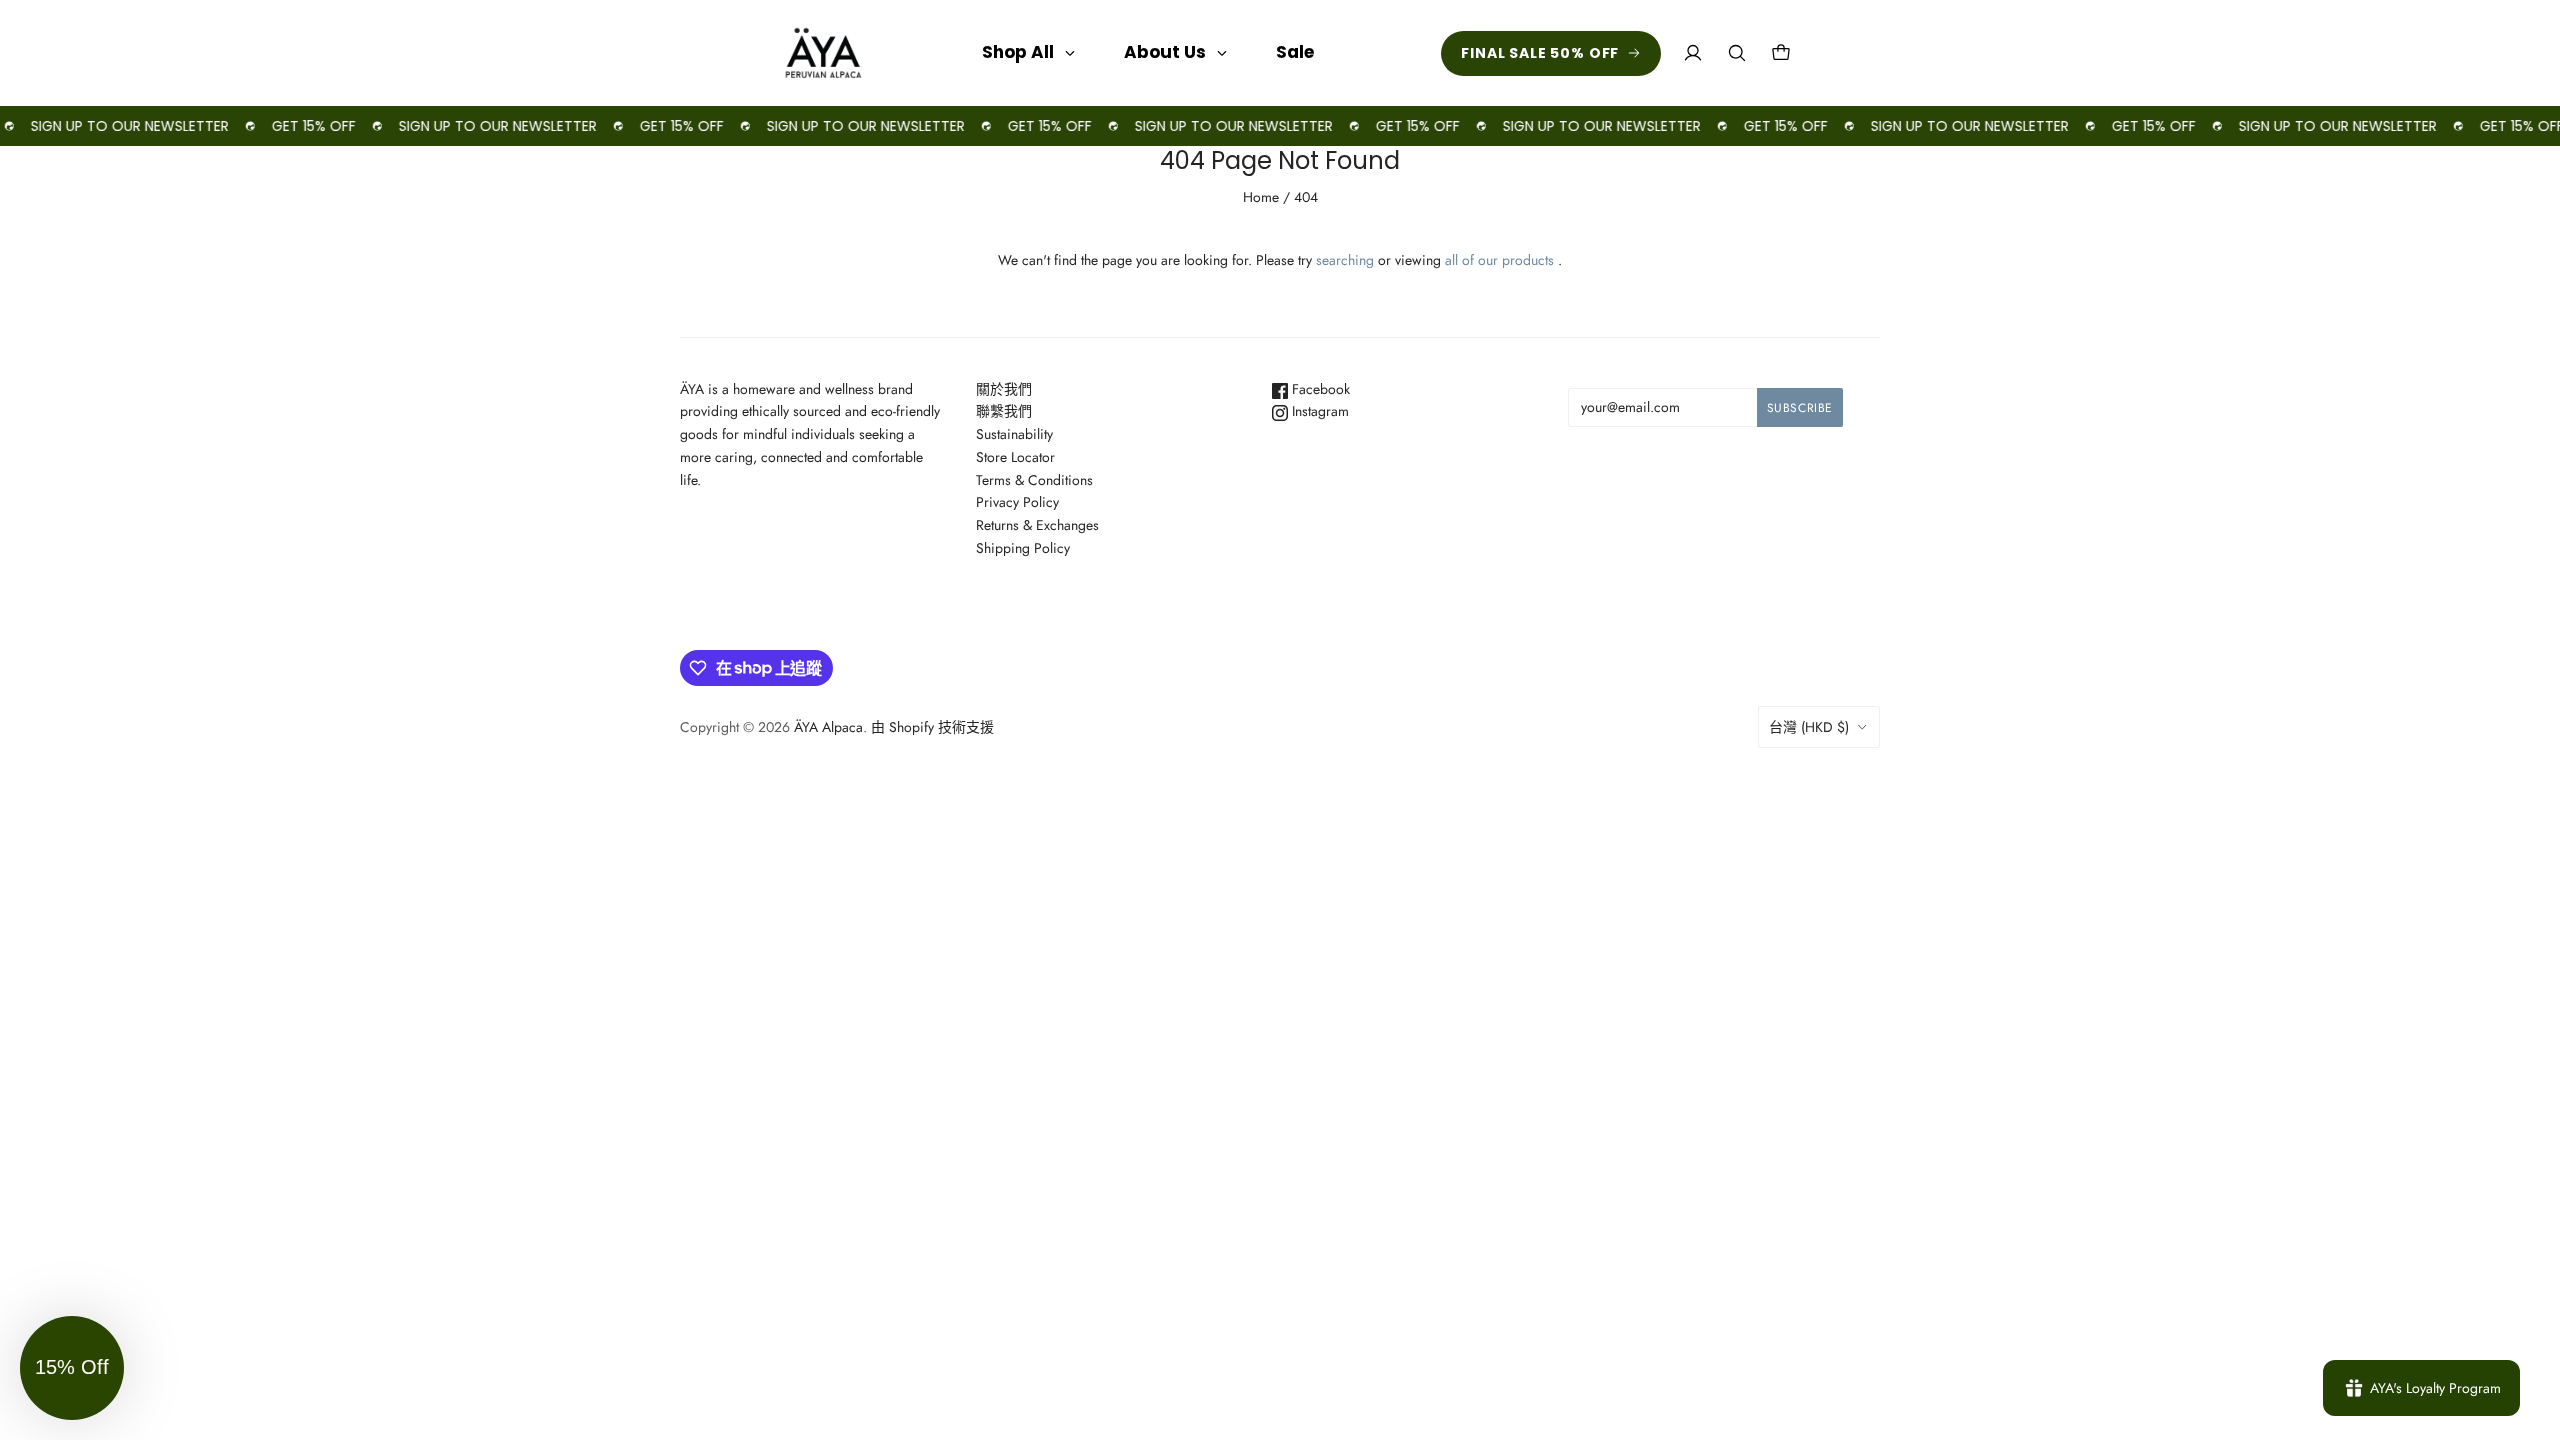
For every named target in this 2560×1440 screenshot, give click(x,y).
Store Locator (1015, 457)
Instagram (1318, 411)
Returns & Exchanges (1037, 525)
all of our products (1499, 260)
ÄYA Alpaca (828, 727)
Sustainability (1014, 434)
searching (1345, 260)
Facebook (1319, 389)
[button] (72, 1368)
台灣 (1809, 727)
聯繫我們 (1004, 411)
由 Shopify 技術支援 (932, 727)
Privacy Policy (1017, 502)
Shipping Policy (1023, 548)
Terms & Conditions (1034, 480)
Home (1261, 197)
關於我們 (1004, 389)
